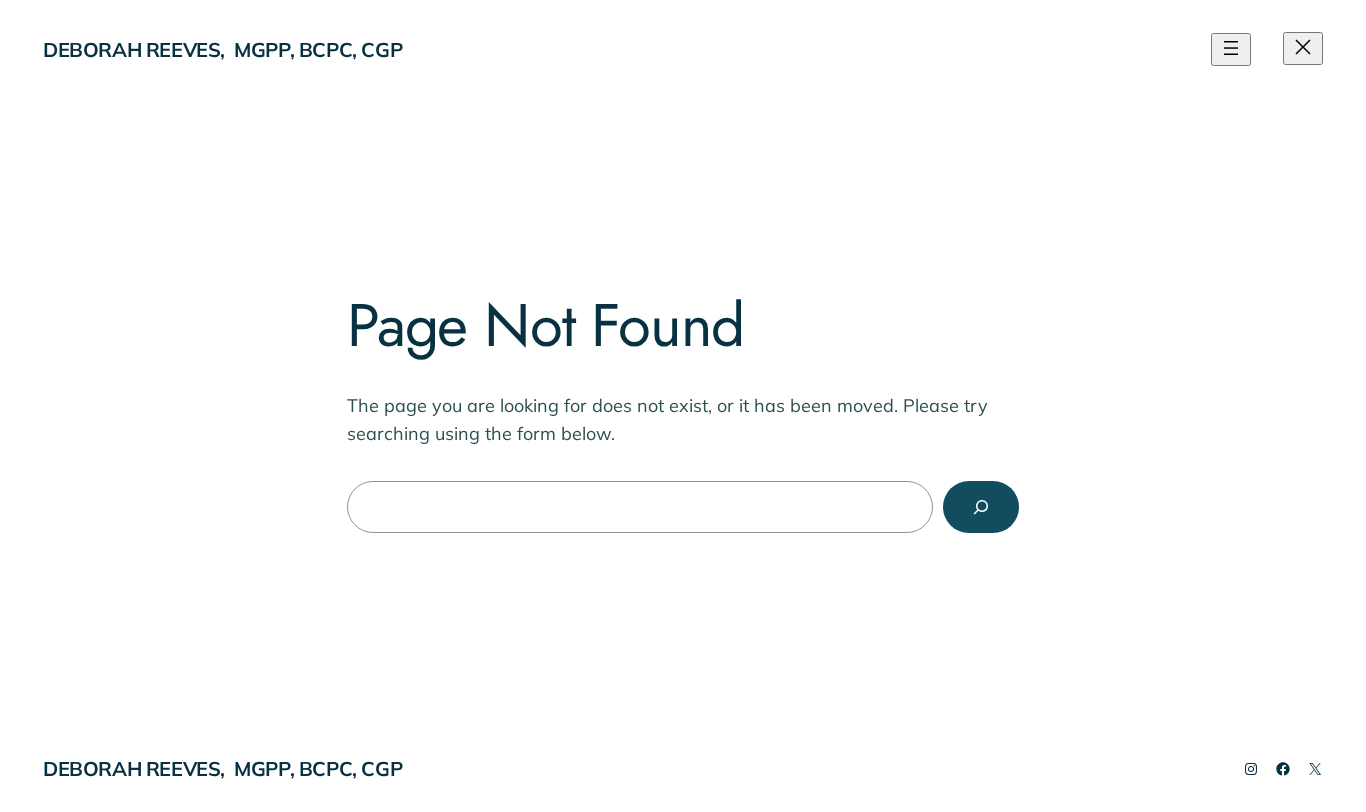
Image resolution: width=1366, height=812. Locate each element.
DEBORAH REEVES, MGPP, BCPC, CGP (222, 49)
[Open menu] (1231, 49)
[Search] (981, 507)
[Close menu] (1303, 48)
